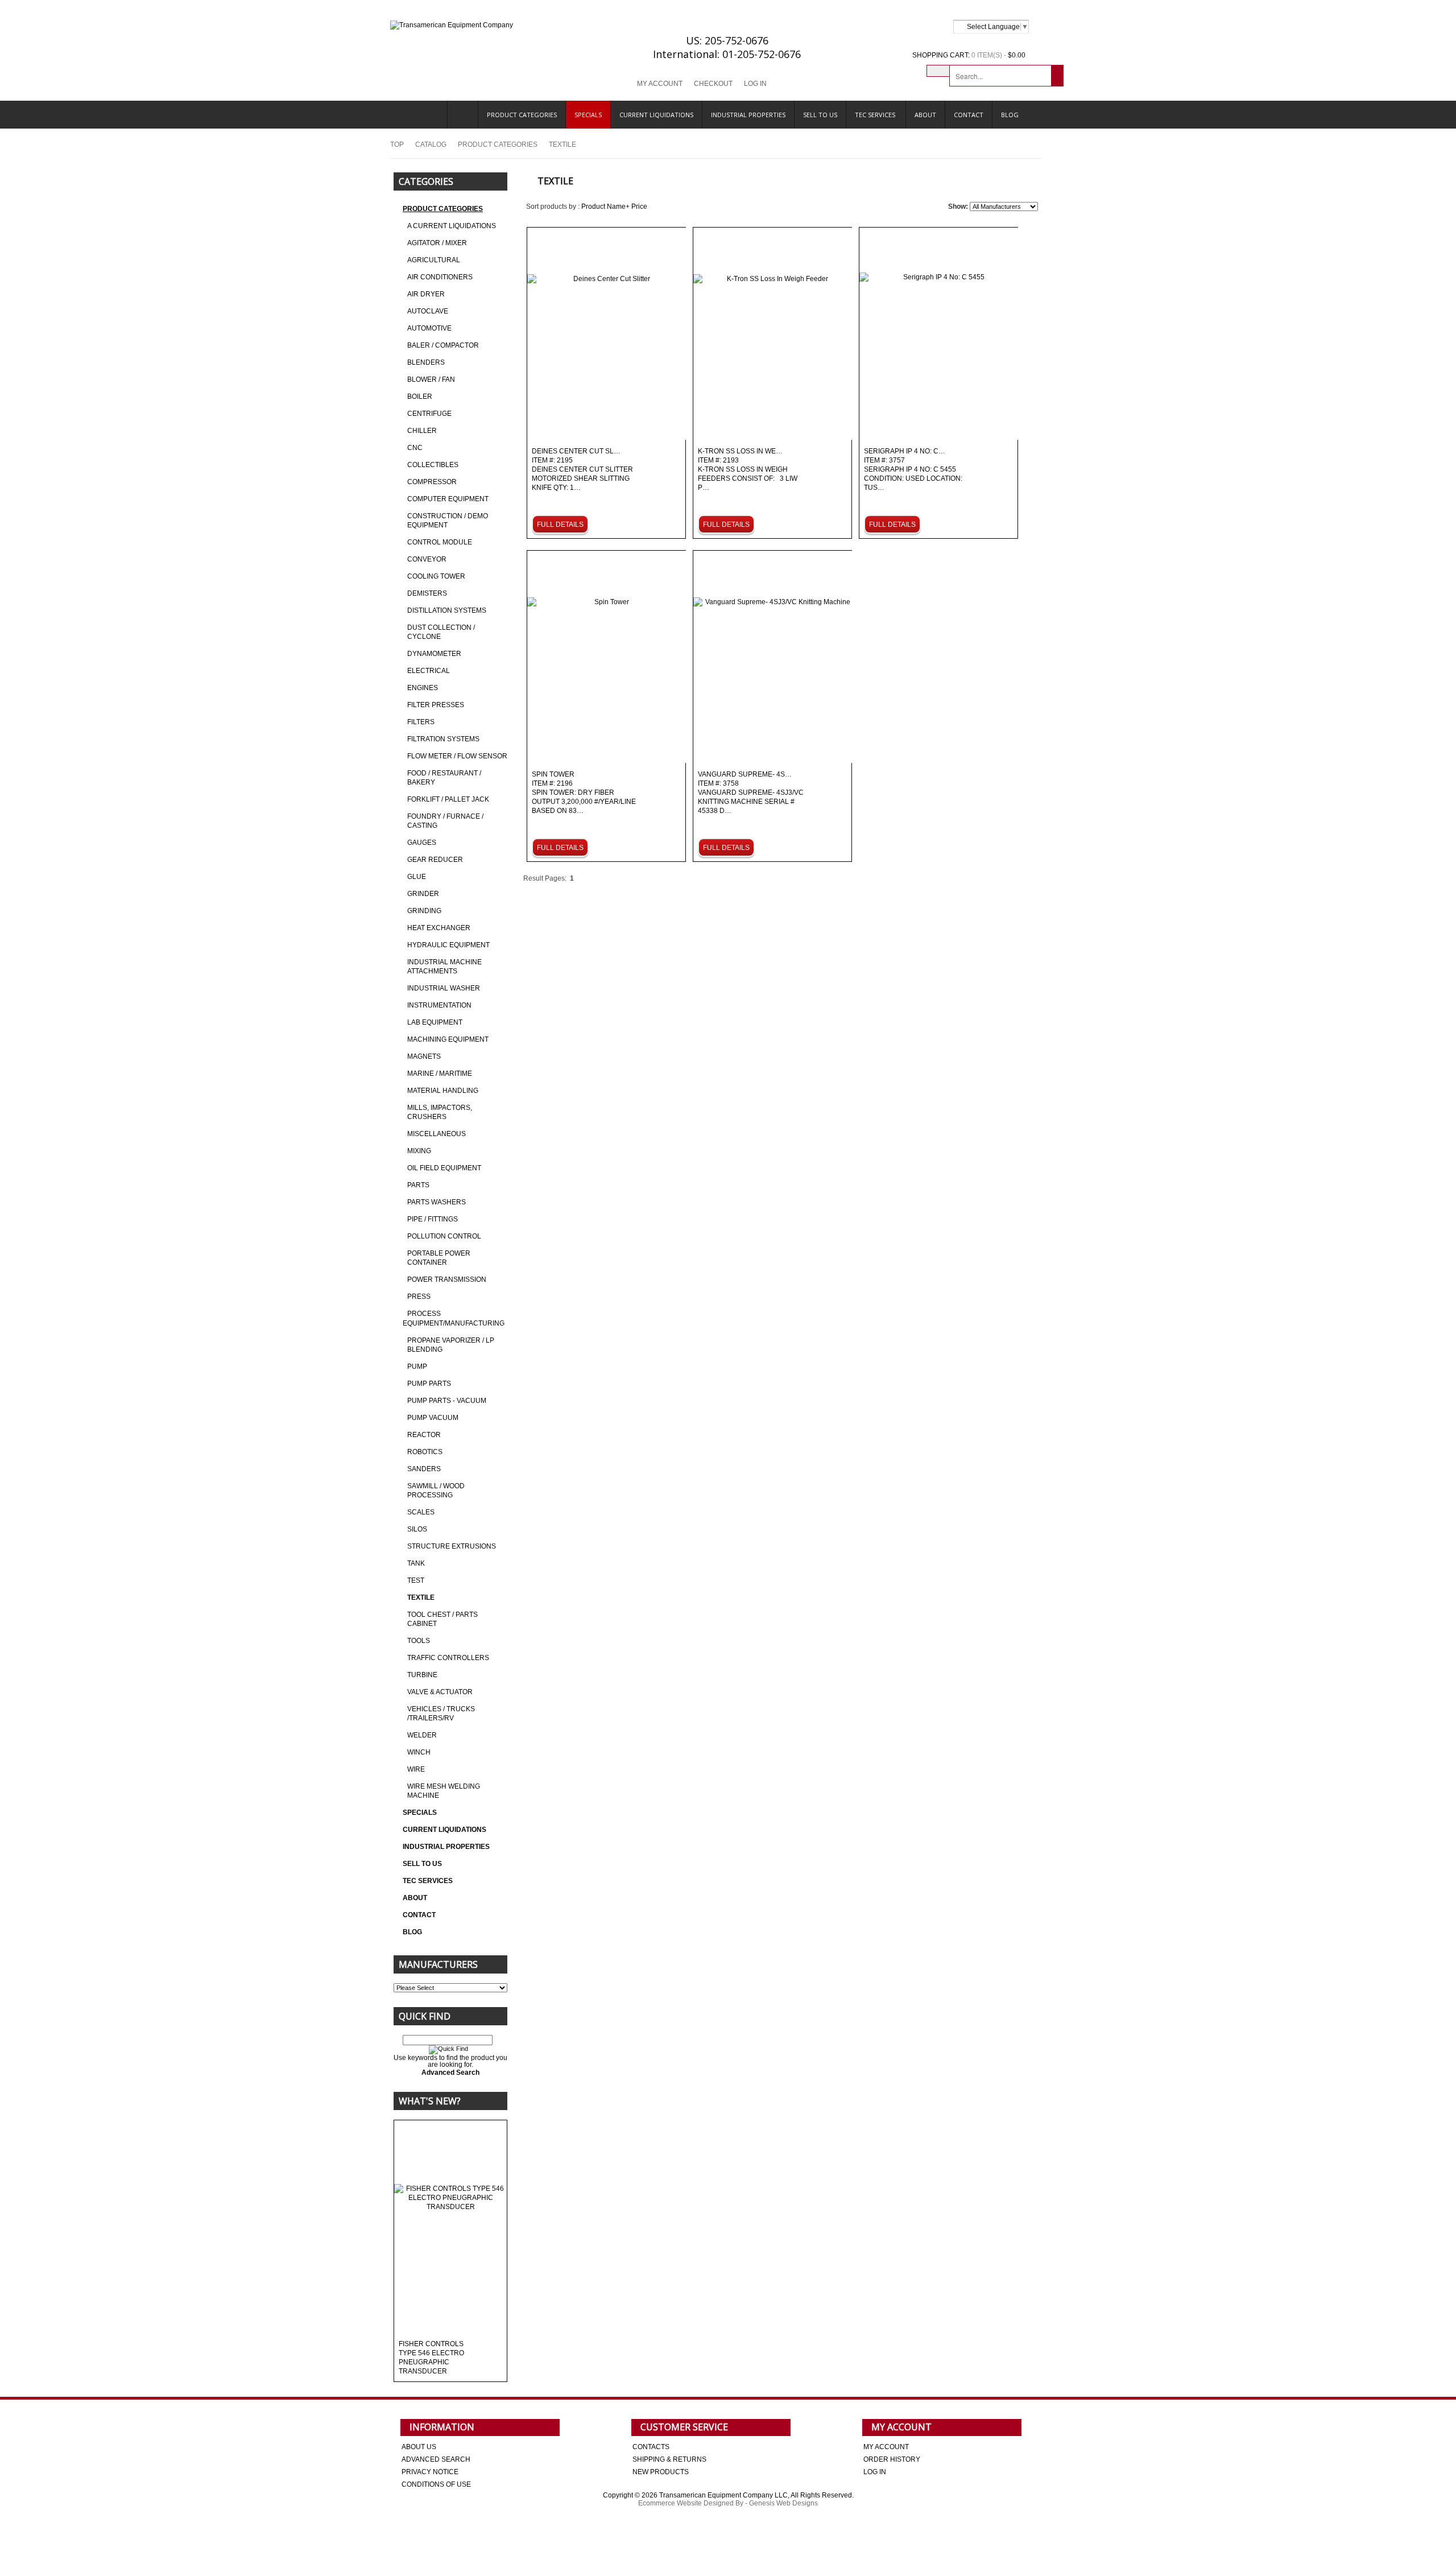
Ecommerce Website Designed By (691, 2503)
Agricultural (434, 260)
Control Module (440, 542)
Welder (422, 1735)
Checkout (713, 84)
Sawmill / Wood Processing (436, 1491)
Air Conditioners (440, 277)
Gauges (422, 843)
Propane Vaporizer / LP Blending (451, 1345)
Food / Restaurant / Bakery (444, 778)
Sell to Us (820, 115)
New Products (661, 2472)
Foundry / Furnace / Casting (445, 821)
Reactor (424, 1435)
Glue (417, 877)
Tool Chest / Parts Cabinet (442, 1619)
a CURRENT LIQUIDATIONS (452, 226)
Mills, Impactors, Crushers (440, 1112)
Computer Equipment (448, 499)
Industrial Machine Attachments (444, 967)
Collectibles (433, 465)
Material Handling (443, 1091)
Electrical (429, 671)
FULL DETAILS (560, 525)
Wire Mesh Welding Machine (444, 1791)
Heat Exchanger (439, 928)
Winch (419, 1752)
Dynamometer (434, 654)
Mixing (419, 1151)
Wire (416, 1769)
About (925, 115)
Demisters (427, 593)
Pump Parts (429, 1384)
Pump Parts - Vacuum (447, 1401)
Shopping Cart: (941, 55)
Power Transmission (447, 1279)
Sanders (424, 1469)
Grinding (424, 911)
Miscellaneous (437, 1134)
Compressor (432, 482)
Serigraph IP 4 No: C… (913, 470)
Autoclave (428, 311)
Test (416, 1580)
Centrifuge (429, 414)
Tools (419, 1641)
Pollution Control (444, 1236)
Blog (1010, 115)
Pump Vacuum (433, 1418)
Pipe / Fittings (433, 1219)
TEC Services (876, 115)
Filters (421, 722)
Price (639, 207)
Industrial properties (748, 115)
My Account (660, 84)
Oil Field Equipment (444, 1168)
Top (397, 145)
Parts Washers (437, 1202)
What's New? (430, 2101)
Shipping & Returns (669, 2459)
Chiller (422, 431)
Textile (421, 1597)
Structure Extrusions (452, 1546)
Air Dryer (426, 294)
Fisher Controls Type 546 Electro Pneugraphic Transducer (431, 2358)
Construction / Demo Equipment (448, 521)
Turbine (422, 1675)
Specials (588, 115)
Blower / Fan (431, 379)
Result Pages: (545, 878)
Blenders (426, 362)
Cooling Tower (436, 576)
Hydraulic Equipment (448, 945)
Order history (892, 2459)
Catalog (431, 145)
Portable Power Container (439, 1258)
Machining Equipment (448, 1039)
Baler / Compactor (443, 345)
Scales (421, 1512)
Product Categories (522, 115)
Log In (755, 84)
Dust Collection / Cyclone (441, 632)
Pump (417, 1367)
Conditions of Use (436, 2484)
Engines (423, 688)
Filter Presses (436, 705)
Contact (969, 115)
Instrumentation (439, 1005)
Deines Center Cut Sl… (582, 470)
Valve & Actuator (440, 1692)
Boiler (420, 397)
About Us (419, 2447)
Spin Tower (584, 793)
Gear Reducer (435, 860)
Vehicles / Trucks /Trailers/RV (441, 1714)
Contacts (651, 2447)
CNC (415, 448)
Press (419, 1297)
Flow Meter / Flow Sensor (457, 756)
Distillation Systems (447, 610)
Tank (416, 1563)
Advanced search (436, 2459)
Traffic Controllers (448, 1658)
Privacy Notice (430, 2472)
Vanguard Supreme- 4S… (751, 793)
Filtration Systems (443, 739)
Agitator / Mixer (437, 243)
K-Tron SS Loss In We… (748, 470)
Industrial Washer (444, 988)
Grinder (423, 894)
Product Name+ (605, 207)
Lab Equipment (435, 1022)
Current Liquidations (656, 115)
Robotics (425, 1452)
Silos (417, 1529)
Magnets (424, 1056)
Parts (418, 1185)
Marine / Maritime (440, 1074)
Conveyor (427, 559)
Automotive (429, 328)
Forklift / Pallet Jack (448, 799)
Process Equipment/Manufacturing (454, 1318)
